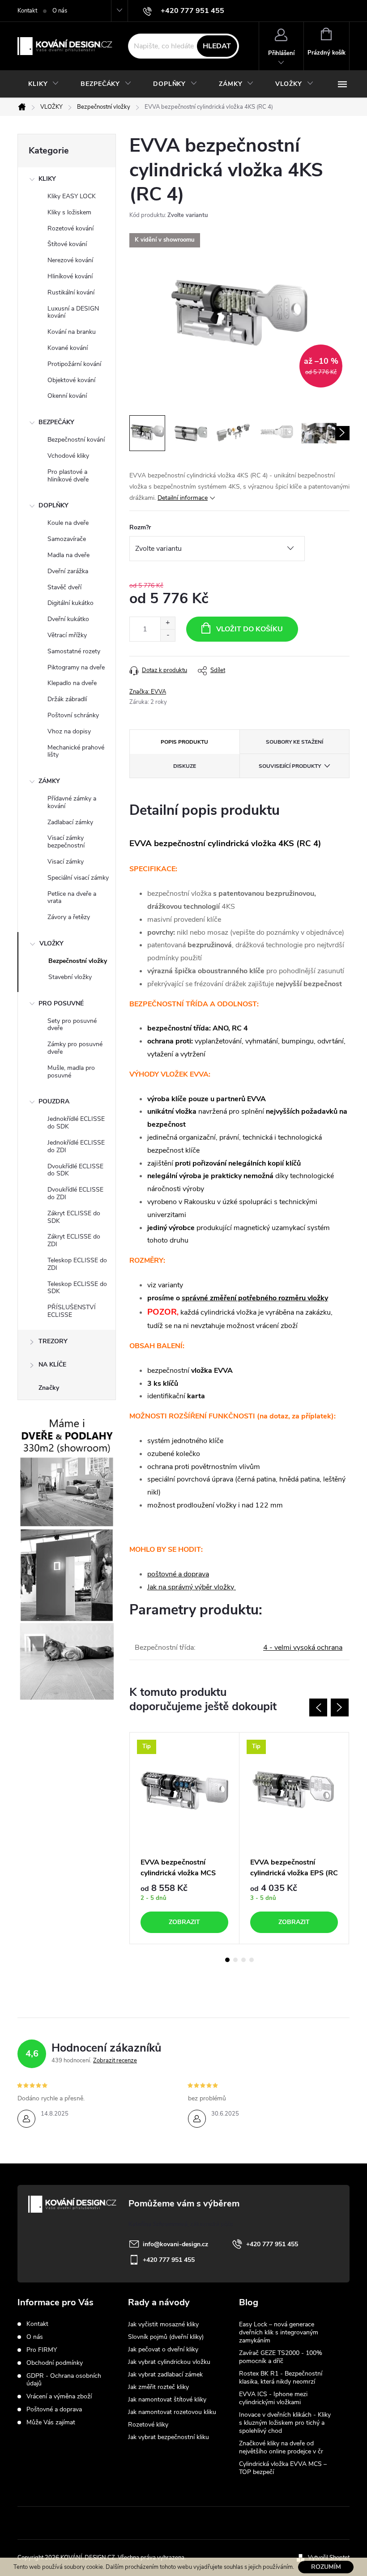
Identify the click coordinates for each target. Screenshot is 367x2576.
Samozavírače (67, 539)
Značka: (148, 692)
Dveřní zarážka (68, 571)
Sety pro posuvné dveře (72, 1025)
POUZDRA (54, 1101)
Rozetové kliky (148, 2425)
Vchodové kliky (68, 456)
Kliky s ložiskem (69, 212)
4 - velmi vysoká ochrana (303, 1648)
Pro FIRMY (42, 2350)
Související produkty (290, 766)
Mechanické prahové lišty (76, 751)
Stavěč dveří (64, 587)
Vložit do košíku (250, 629)
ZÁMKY (49, 781)
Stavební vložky (70, 977)
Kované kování (68, 348)
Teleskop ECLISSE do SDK (77, 1288)
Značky (49, 1388)
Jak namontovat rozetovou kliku (172, 2412)
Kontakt (27, 11)
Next (340, 1707)
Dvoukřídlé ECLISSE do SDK (75, 1170)
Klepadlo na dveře (72, 683)
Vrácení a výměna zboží (59, 2396)
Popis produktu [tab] (184, 742)
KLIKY (47, 179)
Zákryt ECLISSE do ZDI (74, 1240)
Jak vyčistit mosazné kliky (163, 2324)
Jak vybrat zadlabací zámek (165, 2374)
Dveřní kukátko (68, 619)
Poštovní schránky (73, 715)
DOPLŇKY (53, 505)
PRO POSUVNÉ (61, 1003)
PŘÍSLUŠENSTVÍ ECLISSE (72, 1311)
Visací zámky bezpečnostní (66, 842)
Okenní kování (67, 396)
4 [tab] (252, 1960)
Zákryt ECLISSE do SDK (74, 1217)
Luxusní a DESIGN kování (73, 312)
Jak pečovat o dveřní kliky (163, 2349)
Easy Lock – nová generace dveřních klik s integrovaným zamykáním (279, 2332)
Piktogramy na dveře (76, 667)
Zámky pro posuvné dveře (75, 1048)
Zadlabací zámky (70, 822)
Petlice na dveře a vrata (72, 898)
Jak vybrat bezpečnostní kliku (169, 2437)
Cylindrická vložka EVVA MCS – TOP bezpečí (283, 2468)
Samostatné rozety (74, 651)
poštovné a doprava (178, 1574)
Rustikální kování (71, 292)
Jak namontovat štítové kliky (167, 2399)
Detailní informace (183, 498)
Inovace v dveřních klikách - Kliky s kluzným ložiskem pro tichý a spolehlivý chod (285, 2423)
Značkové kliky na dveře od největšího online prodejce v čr (281, 2447)
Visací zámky (66, 862)
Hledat (217, 46)
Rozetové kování (70, 228)
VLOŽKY (51, 943)
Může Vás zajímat (51, 2422)
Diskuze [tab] (185, 766)
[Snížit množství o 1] (168, 635)
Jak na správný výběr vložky (192, 1587)
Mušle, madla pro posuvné (71, 1072)
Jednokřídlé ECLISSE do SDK (76, 1123)
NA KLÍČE (52, 1365)
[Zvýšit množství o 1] (168, 623)
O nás (60, 11)
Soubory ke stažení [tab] (294, 742)
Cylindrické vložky (212, 2523)
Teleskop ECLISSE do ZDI (77, 1264)
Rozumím (326, 2567)
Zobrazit (184, 1922)
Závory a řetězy (69, 917)
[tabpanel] (185, 1838)
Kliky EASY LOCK (72, 196)
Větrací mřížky (67, 635)
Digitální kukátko (70, 603)
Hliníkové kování (70, 276)
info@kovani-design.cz (175, 2244)
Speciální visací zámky (78, 878)
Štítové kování (67, 244)
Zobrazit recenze (115, 2061)
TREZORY (53, 1341)
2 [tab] (235, 1960)
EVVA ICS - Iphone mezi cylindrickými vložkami (273, 2398)
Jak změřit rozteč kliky (158, 2387)
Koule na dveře (68, 523)
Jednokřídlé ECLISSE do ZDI (76, 1146)
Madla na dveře (68, 555)
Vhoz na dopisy (69, 731)
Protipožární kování (74, 364)
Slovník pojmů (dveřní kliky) (166, 2337)
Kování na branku (72, 332)
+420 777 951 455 (272, 2244)
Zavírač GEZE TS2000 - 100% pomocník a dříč (281, 2357)
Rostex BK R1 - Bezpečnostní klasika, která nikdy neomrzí (281, 2378)
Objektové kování (71, 380)
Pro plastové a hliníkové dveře (68, 476)
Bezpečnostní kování (76, 440)
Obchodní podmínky (55, 2363)
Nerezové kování (70, 260)
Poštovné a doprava (54, 2409)
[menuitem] (44, 84)
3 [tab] (243, 1960)
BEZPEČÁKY (56, 422)
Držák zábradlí (67, 699)
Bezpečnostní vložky (78, 961)
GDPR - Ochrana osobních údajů (64, 2380)
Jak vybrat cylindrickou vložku (169, 2362)
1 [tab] (227, 1960)
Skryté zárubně (150, 2523)
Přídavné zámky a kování (72, 802)
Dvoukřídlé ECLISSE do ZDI (75, 1193)
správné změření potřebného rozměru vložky (255, 1298)
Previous (318, 1707)
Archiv (250, 2487)
